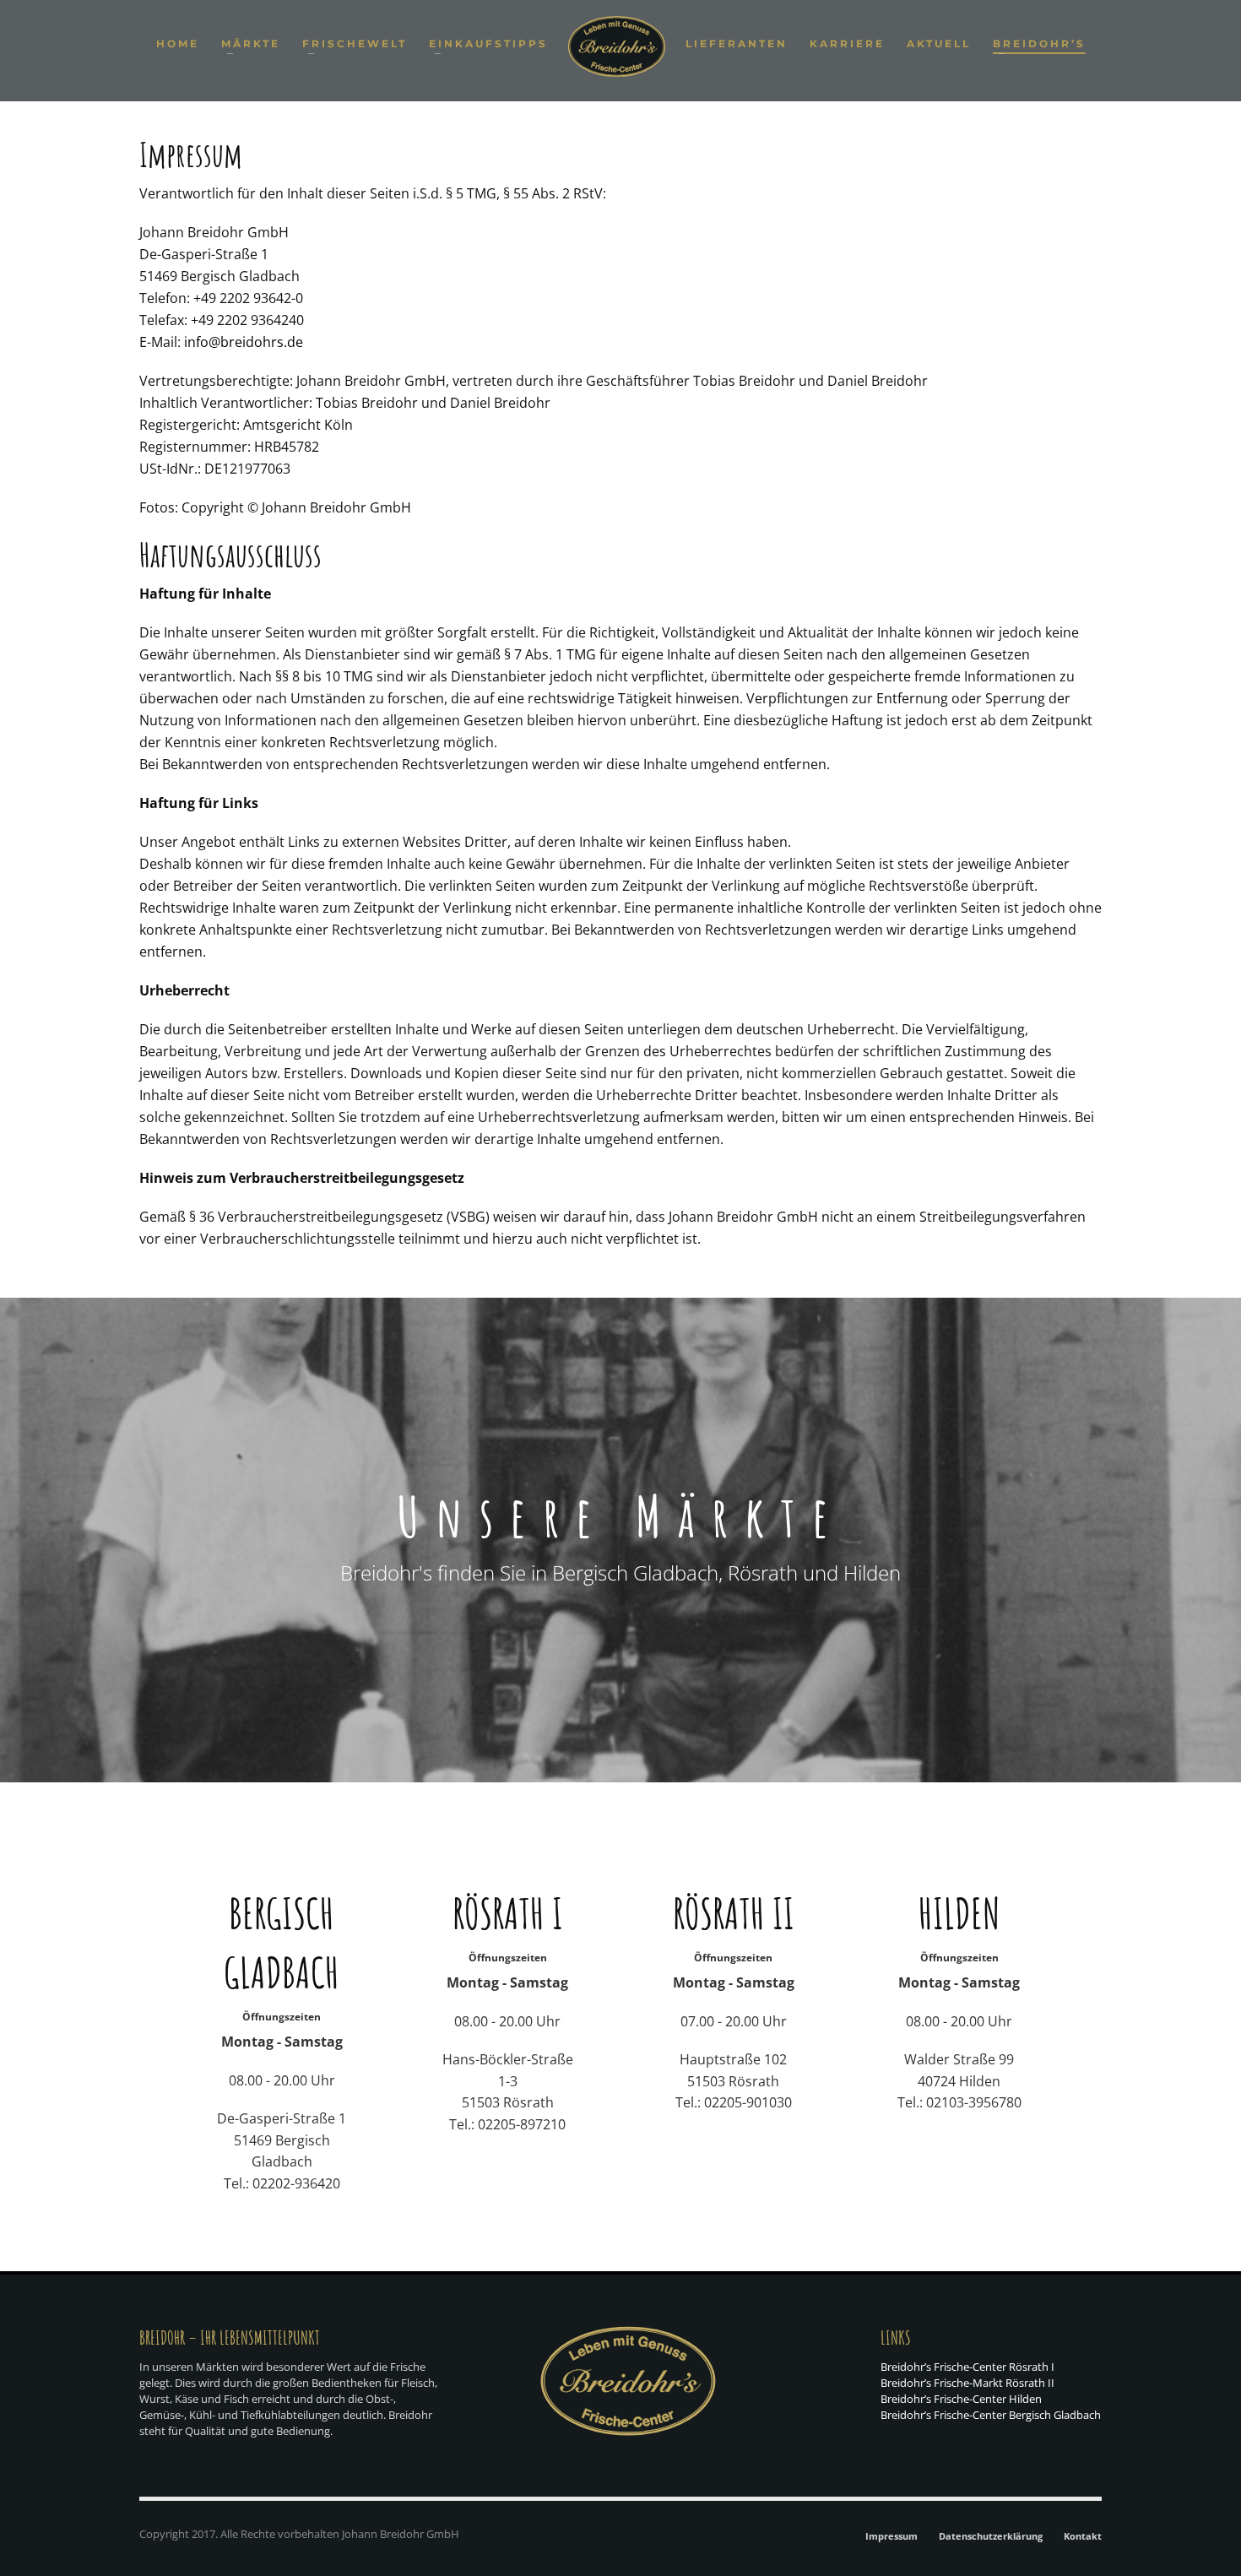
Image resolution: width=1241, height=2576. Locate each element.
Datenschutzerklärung (991, 2536)
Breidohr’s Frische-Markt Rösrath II (967, 2383)
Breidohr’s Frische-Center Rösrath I (967, 2367)
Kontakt (1083, 2536)
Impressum (891, 2536)
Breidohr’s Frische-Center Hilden (961, 2399)
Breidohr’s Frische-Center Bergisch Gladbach (991, 2415)
